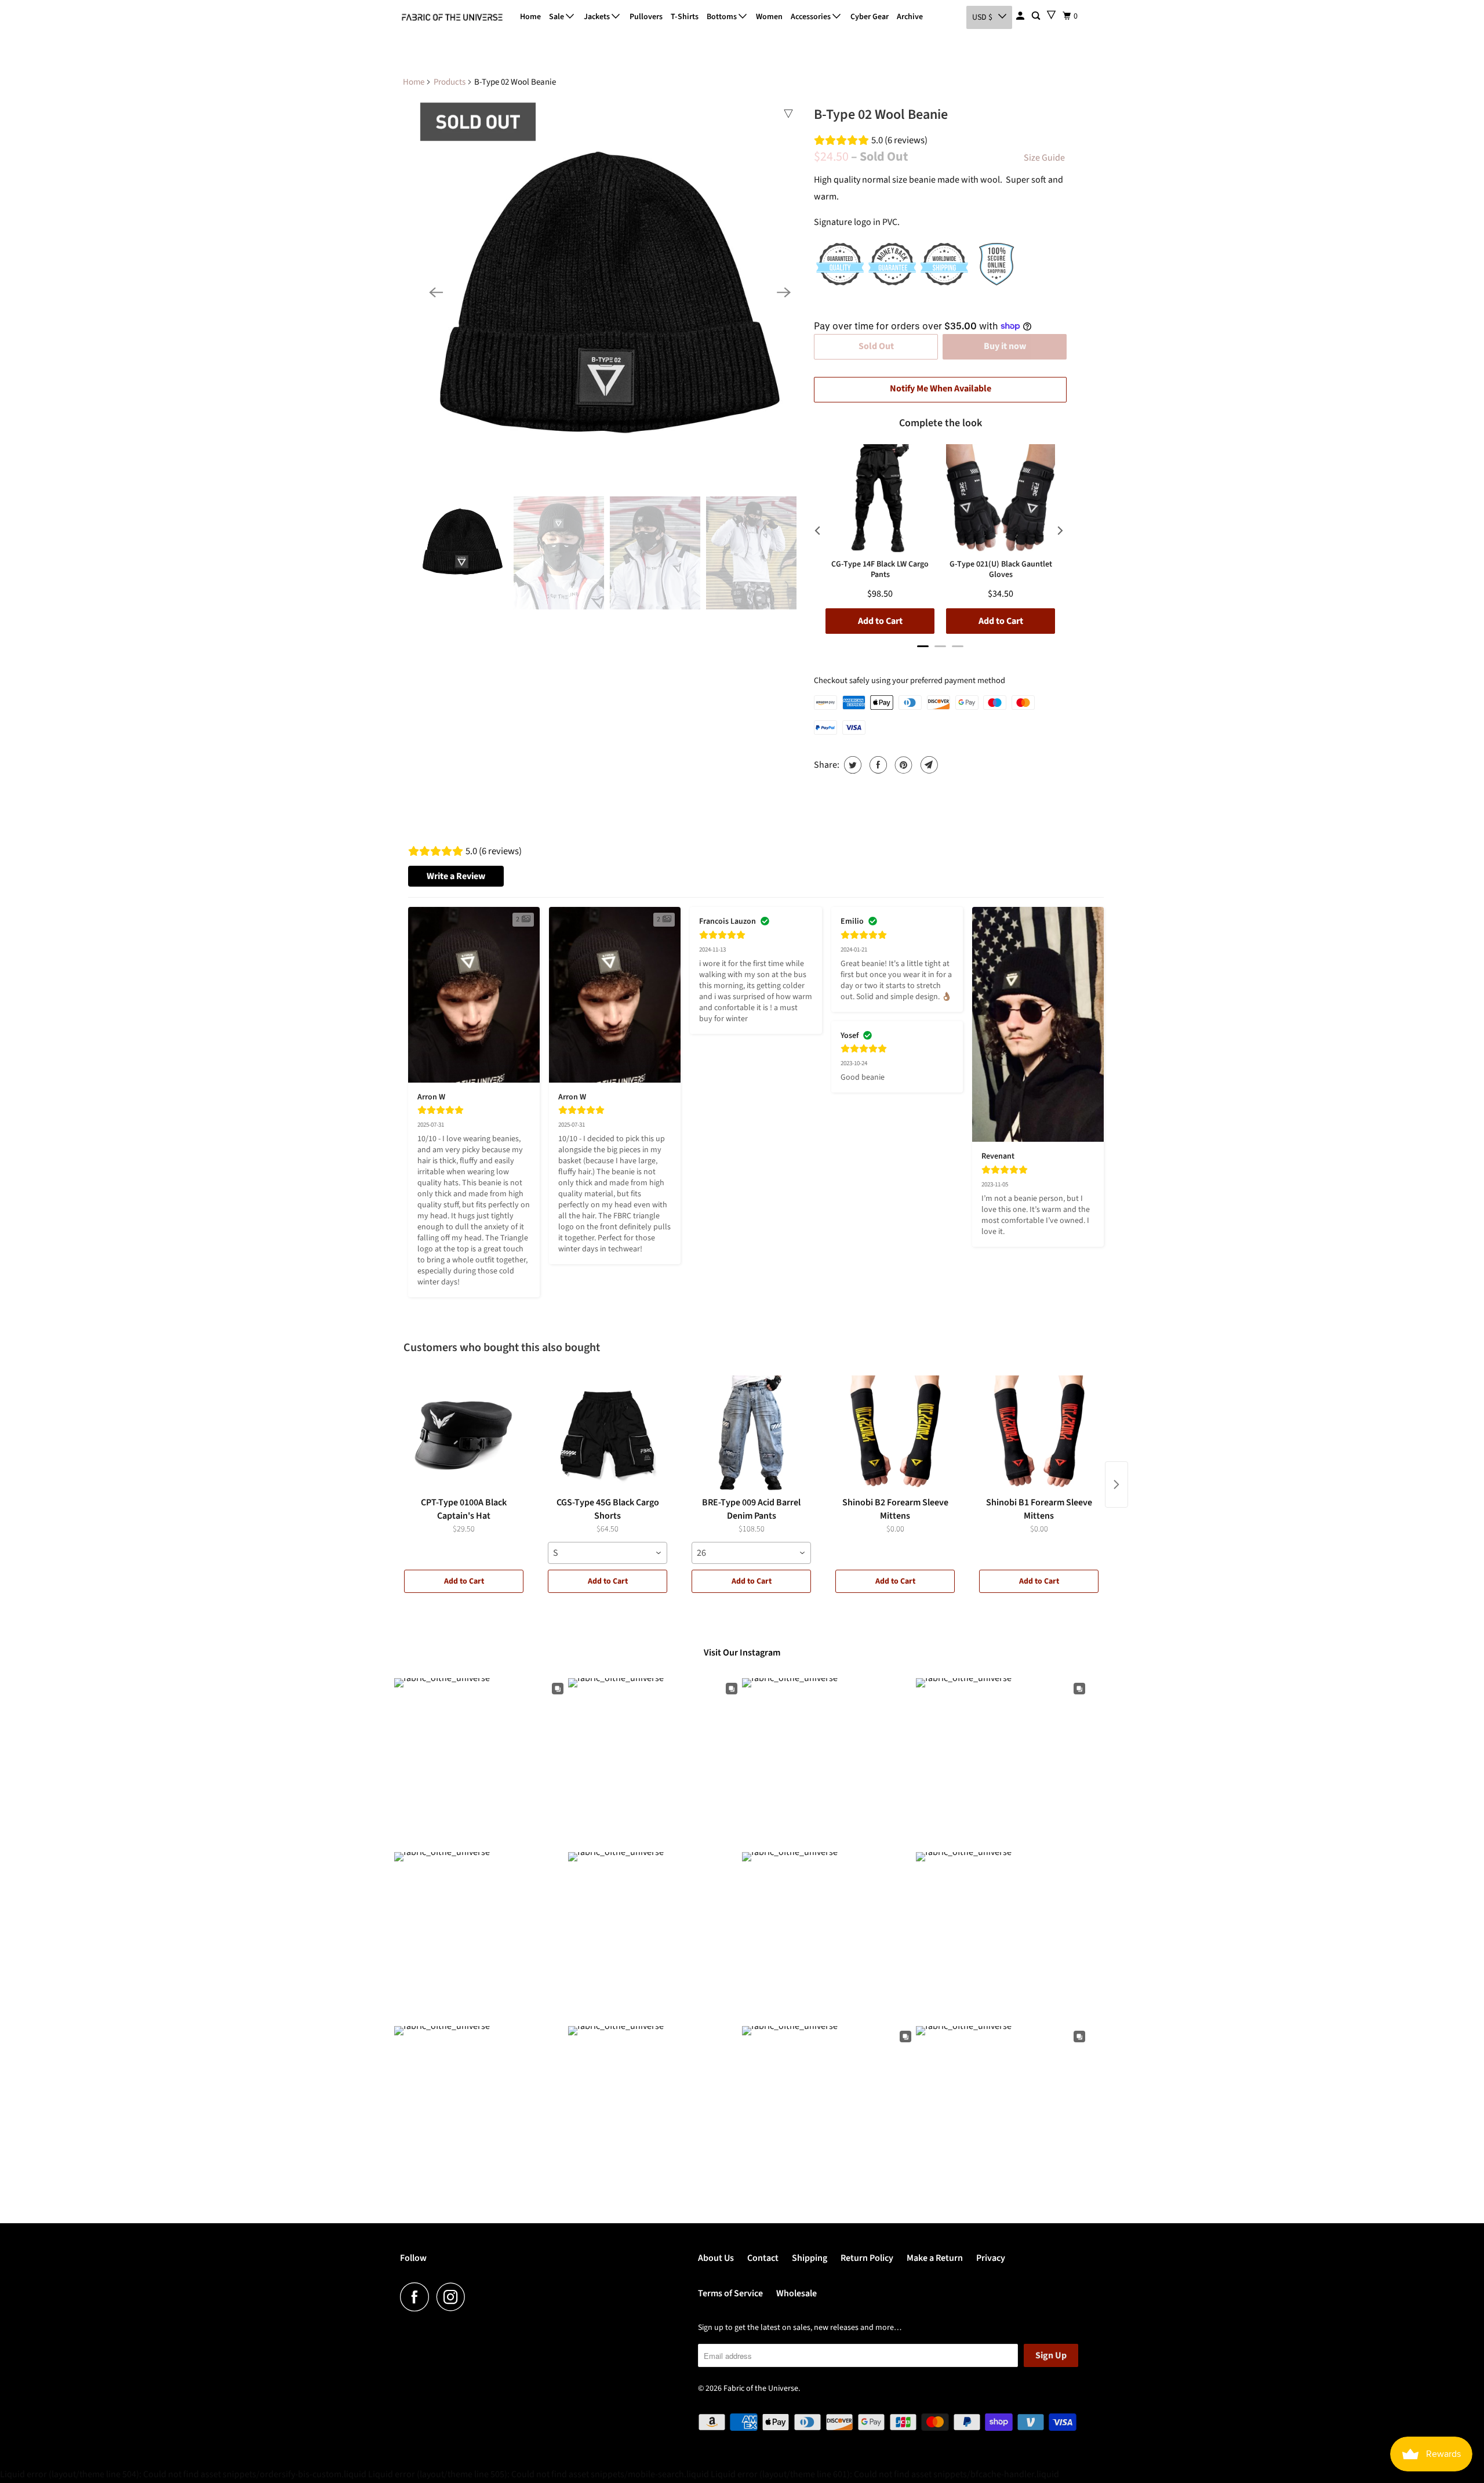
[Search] (1037, 16)
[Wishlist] (1051, 15)
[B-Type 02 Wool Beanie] (610, 292)
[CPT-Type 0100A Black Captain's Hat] (464, 1433)
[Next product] (1116, 1484)
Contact (763, 2258)
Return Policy (867, 2258)
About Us (716, 2258)
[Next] (784, 292)
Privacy (991, 2258)
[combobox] (608, 1553)
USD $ (982, 17)
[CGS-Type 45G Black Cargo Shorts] (608, 1433)
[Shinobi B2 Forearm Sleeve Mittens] (895, 1433)
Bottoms (723, 17)
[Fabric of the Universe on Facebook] (417, 2297)
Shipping (810, 2258)
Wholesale (796, 2293)
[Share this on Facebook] (877, 765)
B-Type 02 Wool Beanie (881, 115)
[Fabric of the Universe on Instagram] (454, 2297)
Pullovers (646, 17)
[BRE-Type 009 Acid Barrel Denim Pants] (751, 1433)
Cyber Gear (870, 17)
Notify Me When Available (941, 389)
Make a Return (935, 2258)
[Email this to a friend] (928, 765)
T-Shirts (685, 17)
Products (450, 82)
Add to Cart (464, 1581)
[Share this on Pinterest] (902, 765)
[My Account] (1021, 16)
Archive (910, 17)
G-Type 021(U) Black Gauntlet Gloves (1001, 570)
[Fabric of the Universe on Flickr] (476, 2297)
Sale (557, 17)
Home (530, 17)
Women (769, 17)
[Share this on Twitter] (851, 765)
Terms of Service (730, 2293)
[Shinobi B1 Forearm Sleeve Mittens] (1039, 1433)
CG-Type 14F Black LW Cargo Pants (880, 570)
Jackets (598, 17)
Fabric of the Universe (761, 2388)
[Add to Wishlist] (788, 114)
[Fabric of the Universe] (452, 17)
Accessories (812, 17)
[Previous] (436, 292)
